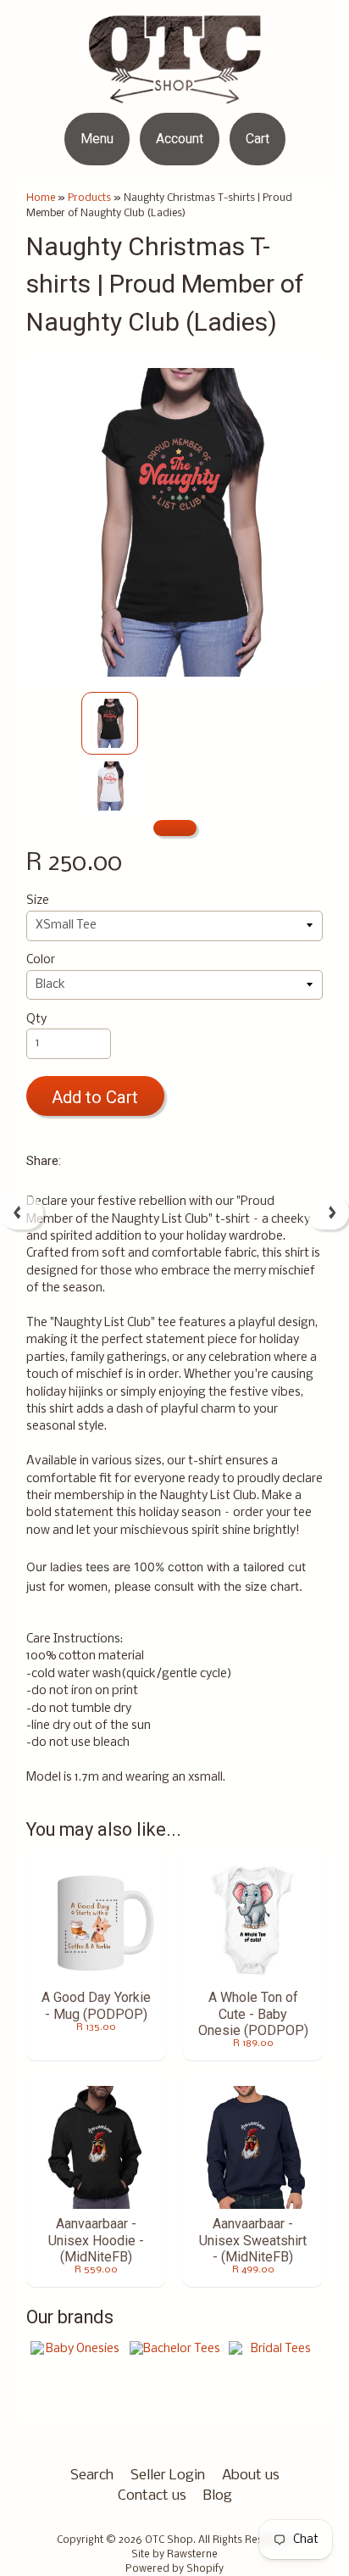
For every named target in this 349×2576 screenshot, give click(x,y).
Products (89, 198)
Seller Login (168, 2476)
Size (38, 901)
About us (251, 2476)
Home (41, 198)
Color (41, 960)
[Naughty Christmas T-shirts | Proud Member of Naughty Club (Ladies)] (110, 723)
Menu (97, 139)
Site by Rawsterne (174, 2555)
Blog (218, 2496)
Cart (258, 139)
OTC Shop (169, 2540)
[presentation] (22, 1213)
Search (92, 2476)
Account (180, 139)
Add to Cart (95, 1097)
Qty (36, 1020)
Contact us (152, 2496)
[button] (175, 828)
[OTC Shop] (175, 93)
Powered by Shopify (174, 2569)
